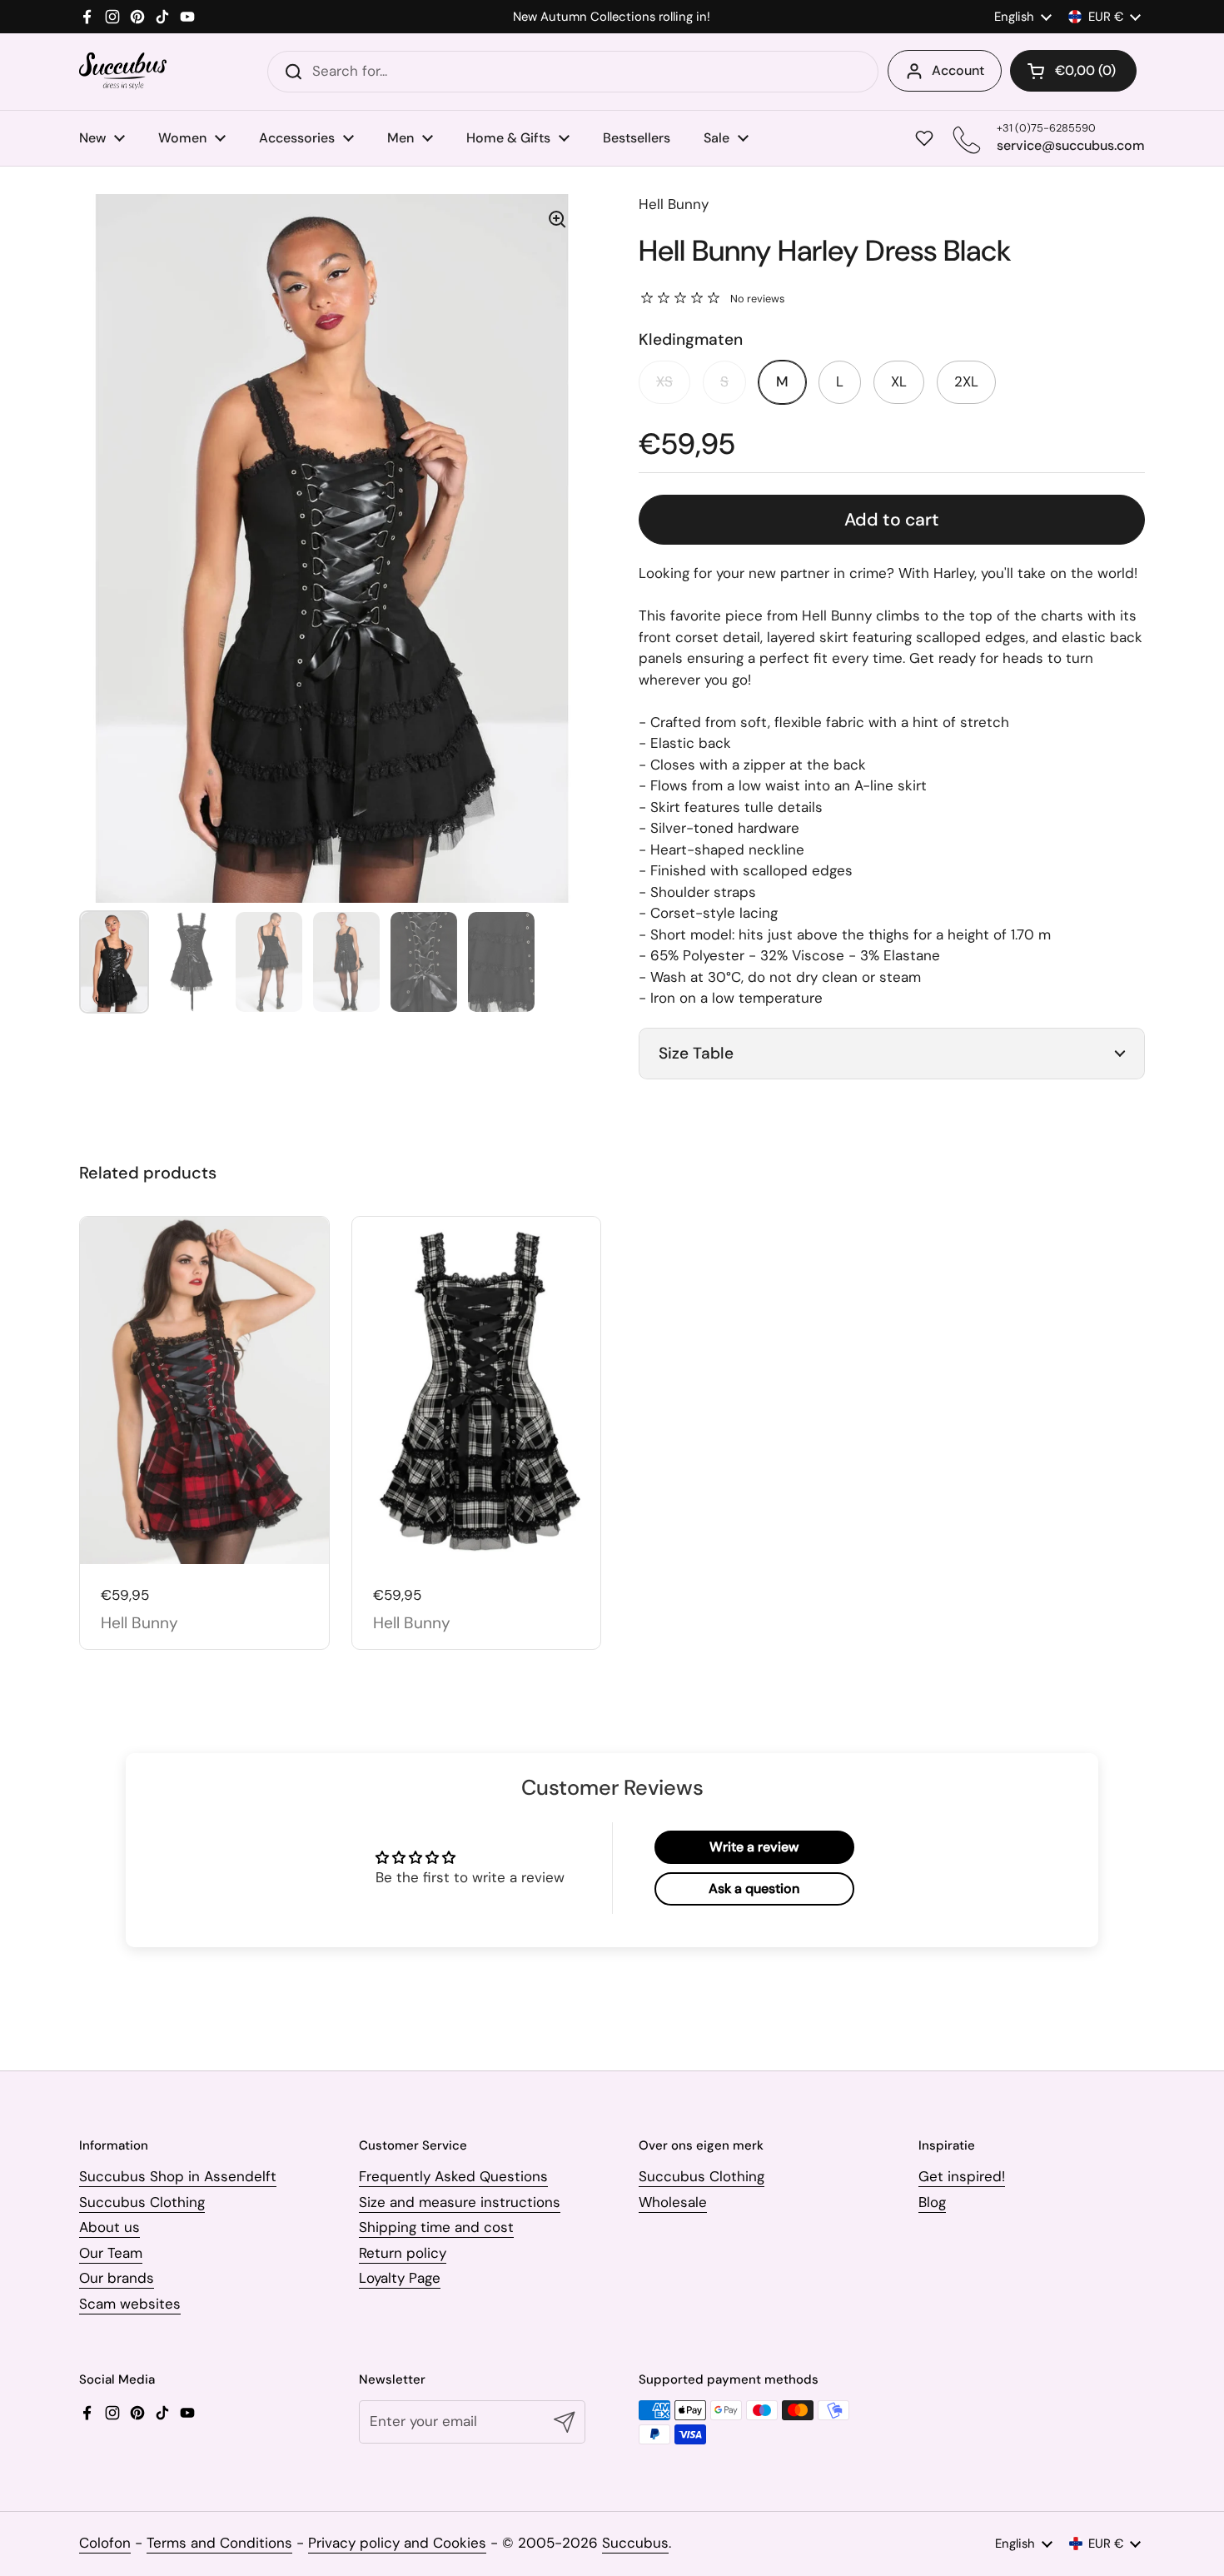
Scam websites (130, 2304)
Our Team (111, 2253)
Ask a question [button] (754, 1888)
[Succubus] (123, 71)
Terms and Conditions (219, 2543)
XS (664, 381)
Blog (932, 2202)
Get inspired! (962, 2176)
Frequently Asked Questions (453, 2176)
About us (109, 2227)
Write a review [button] (754, 1847)
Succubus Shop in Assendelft (178, 2176)
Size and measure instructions (460, 2202)
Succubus (635, 2543)
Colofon (105, 2543)
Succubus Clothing (142, 2202)
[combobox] (573, 72)
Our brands (117, 2278)
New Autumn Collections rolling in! (612, 17)
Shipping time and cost (436, 2227)
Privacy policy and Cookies (397, 2543)
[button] (1073, 71)
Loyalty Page (400, 2278)
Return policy (403, 2253)
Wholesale (673, 2202)
